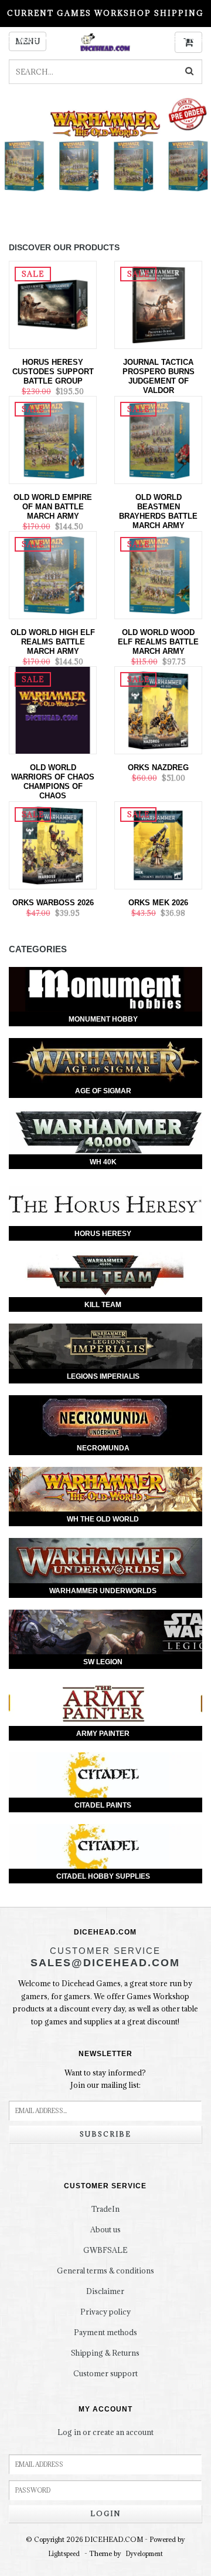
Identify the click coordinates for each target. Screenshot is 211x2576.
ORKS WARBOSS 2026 (53, 903)
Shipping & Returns (105, 2353)
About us (105, 2229)
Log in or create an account (105, 2432)
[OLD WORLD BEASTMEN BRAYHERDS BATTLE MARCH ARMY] (158, 439)
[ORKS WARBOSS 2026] (53, 844)
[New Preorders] (105, 157)
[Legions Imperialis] (105, 1346)
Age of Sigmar (103, 1091)
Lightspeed (64, 2554)
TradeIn (105, 2209)
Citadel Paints (103, 1805)
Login (105, 2513)
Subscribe (105, 2134)
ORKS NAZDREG (158, 768)
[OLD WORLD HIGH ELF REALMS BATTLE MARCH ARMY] (53, 574)
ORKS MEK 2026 (158, 903)
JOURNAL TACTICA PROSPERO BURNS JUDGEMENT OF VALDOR (159, 376)
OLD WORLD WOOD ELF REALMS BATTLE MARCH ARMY (158, 642)
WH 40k (103, 1162)
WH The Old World (103, 1519)
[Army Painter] (105, 1703)
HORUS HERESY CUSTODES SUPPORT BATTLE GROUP (53, 372)
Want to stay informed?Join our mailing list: (105, 2079)
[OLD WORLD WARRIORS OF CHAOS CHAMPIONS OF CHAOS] (53, 709)
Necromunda (103, 1448)
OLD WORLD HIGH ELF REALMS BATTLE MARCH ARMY (53, 642)
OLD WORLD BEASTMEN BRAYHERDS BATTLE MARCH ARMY (158, 511)
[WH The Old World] (105, 1489)
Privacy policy (105, 2312)
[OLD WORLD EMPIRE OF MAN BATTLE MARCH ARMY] (53, 439)
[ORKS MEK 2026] (158, 844)
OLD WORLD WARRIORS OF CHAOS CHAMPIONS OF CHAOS (53, 782)
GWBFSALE (105, 2250)
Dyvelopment (144, 2554)
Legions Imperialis (103, 1376)
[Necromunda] (105, 1418)
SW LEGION (103, 1662)
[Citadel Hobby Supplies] (105, 1847)
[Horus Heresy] (105, 1203)
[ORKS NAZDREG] (158, 709)
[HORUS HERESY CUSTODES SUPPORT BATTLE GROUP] (53, 304)
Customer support (105, 2373)
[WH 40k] (105, 1132)
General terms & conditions (105, 2271)
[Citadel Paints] (105, 1775)
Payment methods (105, 2332)
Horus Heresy (103, 1234)
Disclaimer (105, 2291)
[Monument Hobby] (105, 990)
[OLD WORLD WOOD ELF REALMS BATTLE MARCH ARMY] (158, 574)
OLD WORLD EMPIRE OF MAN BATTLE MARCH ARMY (53, 507)
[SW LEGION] (105, 1632)
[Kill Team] (105, 1275)
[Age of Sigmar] (105, 1061)
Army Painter (103, 1734)
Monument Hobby (103, 1019)
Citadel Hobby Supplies (103, 1876)
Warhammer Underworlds (103, 1591)
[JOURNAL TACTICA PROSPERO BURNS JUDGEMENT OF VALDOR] (158, 304)
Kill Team (103, 1305)
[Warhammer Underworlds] (105, 1561)
